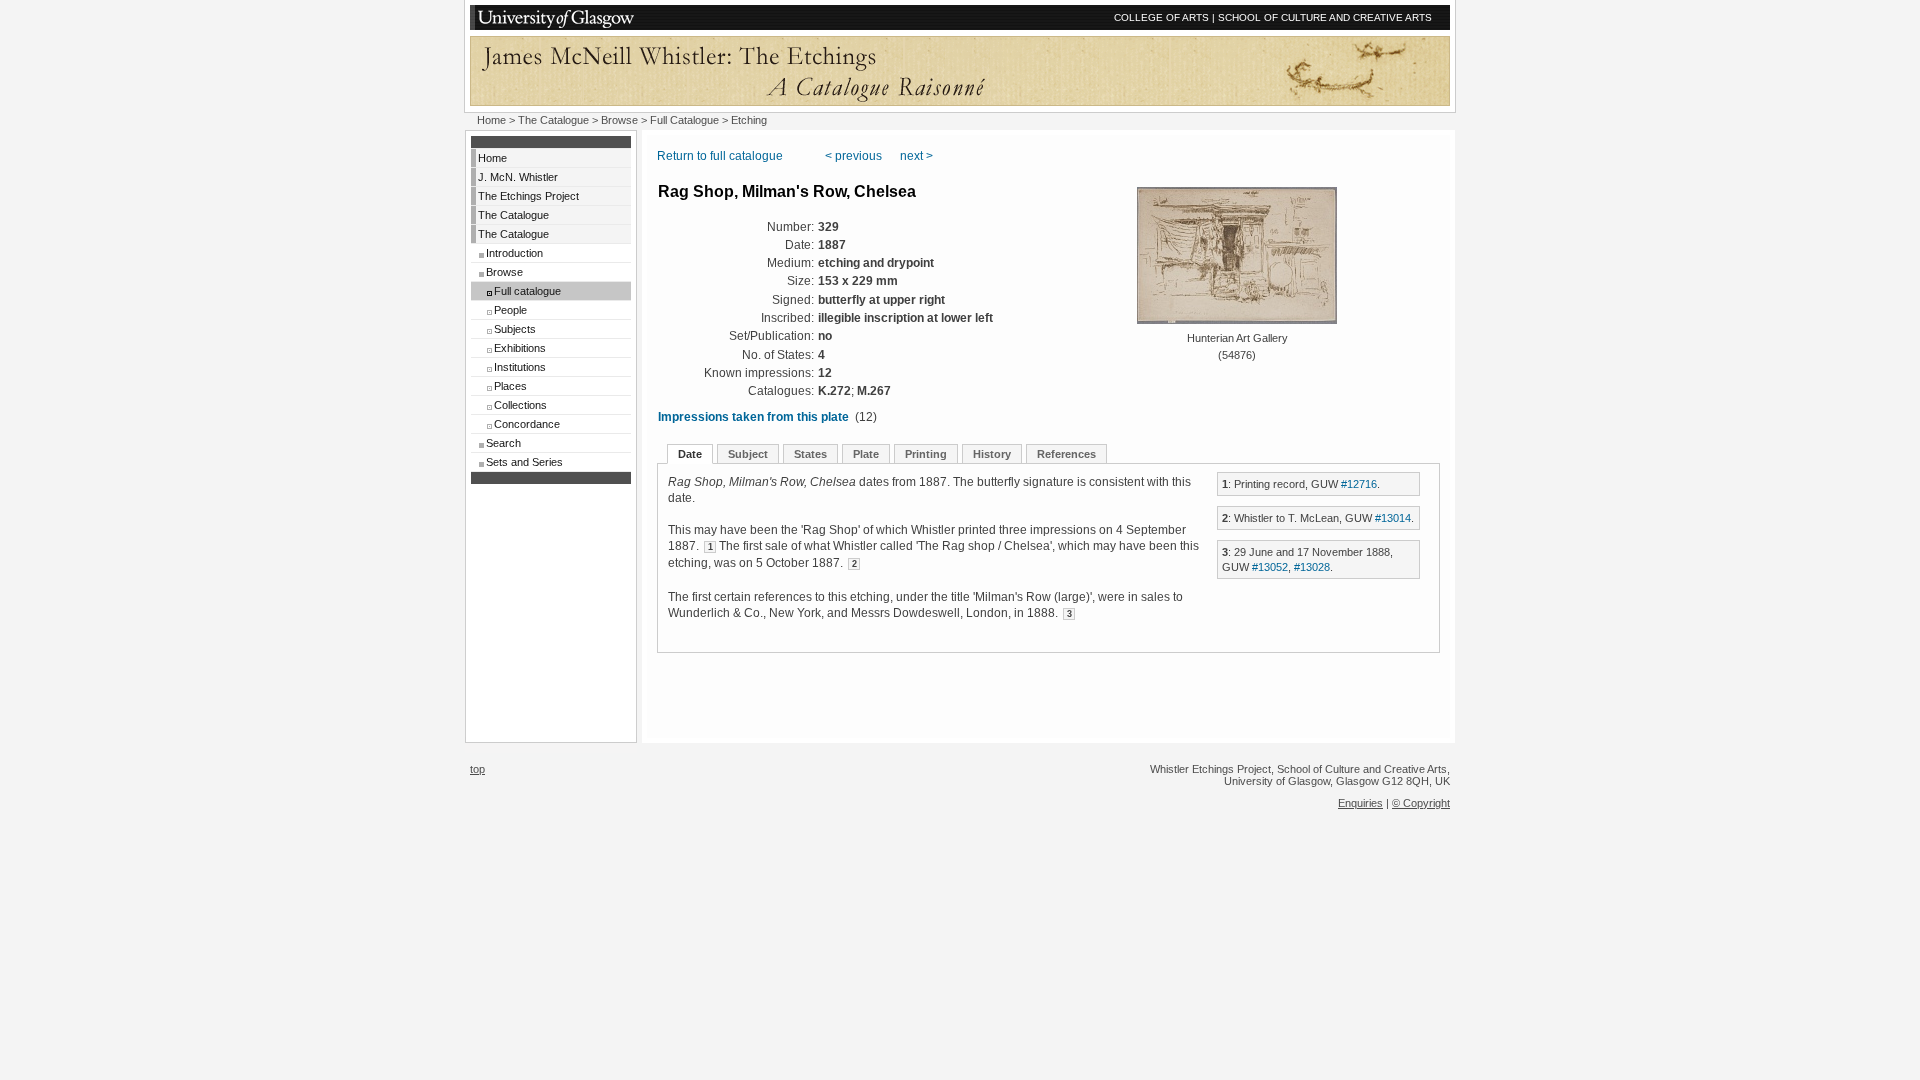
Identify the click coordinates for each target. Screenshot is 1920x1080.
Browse (619, 120)
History (992, 454)
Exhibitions (520, 348)
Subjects (515, 329)
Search (503, 443)
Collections (520, 405)
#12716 (1359, 484)
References (1066, 454)
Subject (748, 454)
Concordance (527, 424)
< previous (853, 156)
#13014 (1393, 518)
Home (491, 120)
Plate (866, 454)
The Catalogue (553, 120)
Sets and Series (524, 462)
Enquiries (1360, 803)
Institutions (520, 367)
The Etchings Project (528, 196)
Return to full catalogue (720, 156)
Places (510, 386)
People (510, 310)
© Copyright (1421, 803)
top (477, 769)
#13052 (1270, 567)
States (810, 454)
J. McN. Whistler (518, 177)
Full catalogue (527, 291)
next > (916, 156)
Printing (926, 454)
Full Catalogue (684, 120)
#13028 (1312, 567)
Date (690, 454)
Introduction (514, 253)
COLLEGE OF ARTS (1161, 17)
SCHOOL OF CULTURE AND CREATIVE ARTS (1325, 17)
